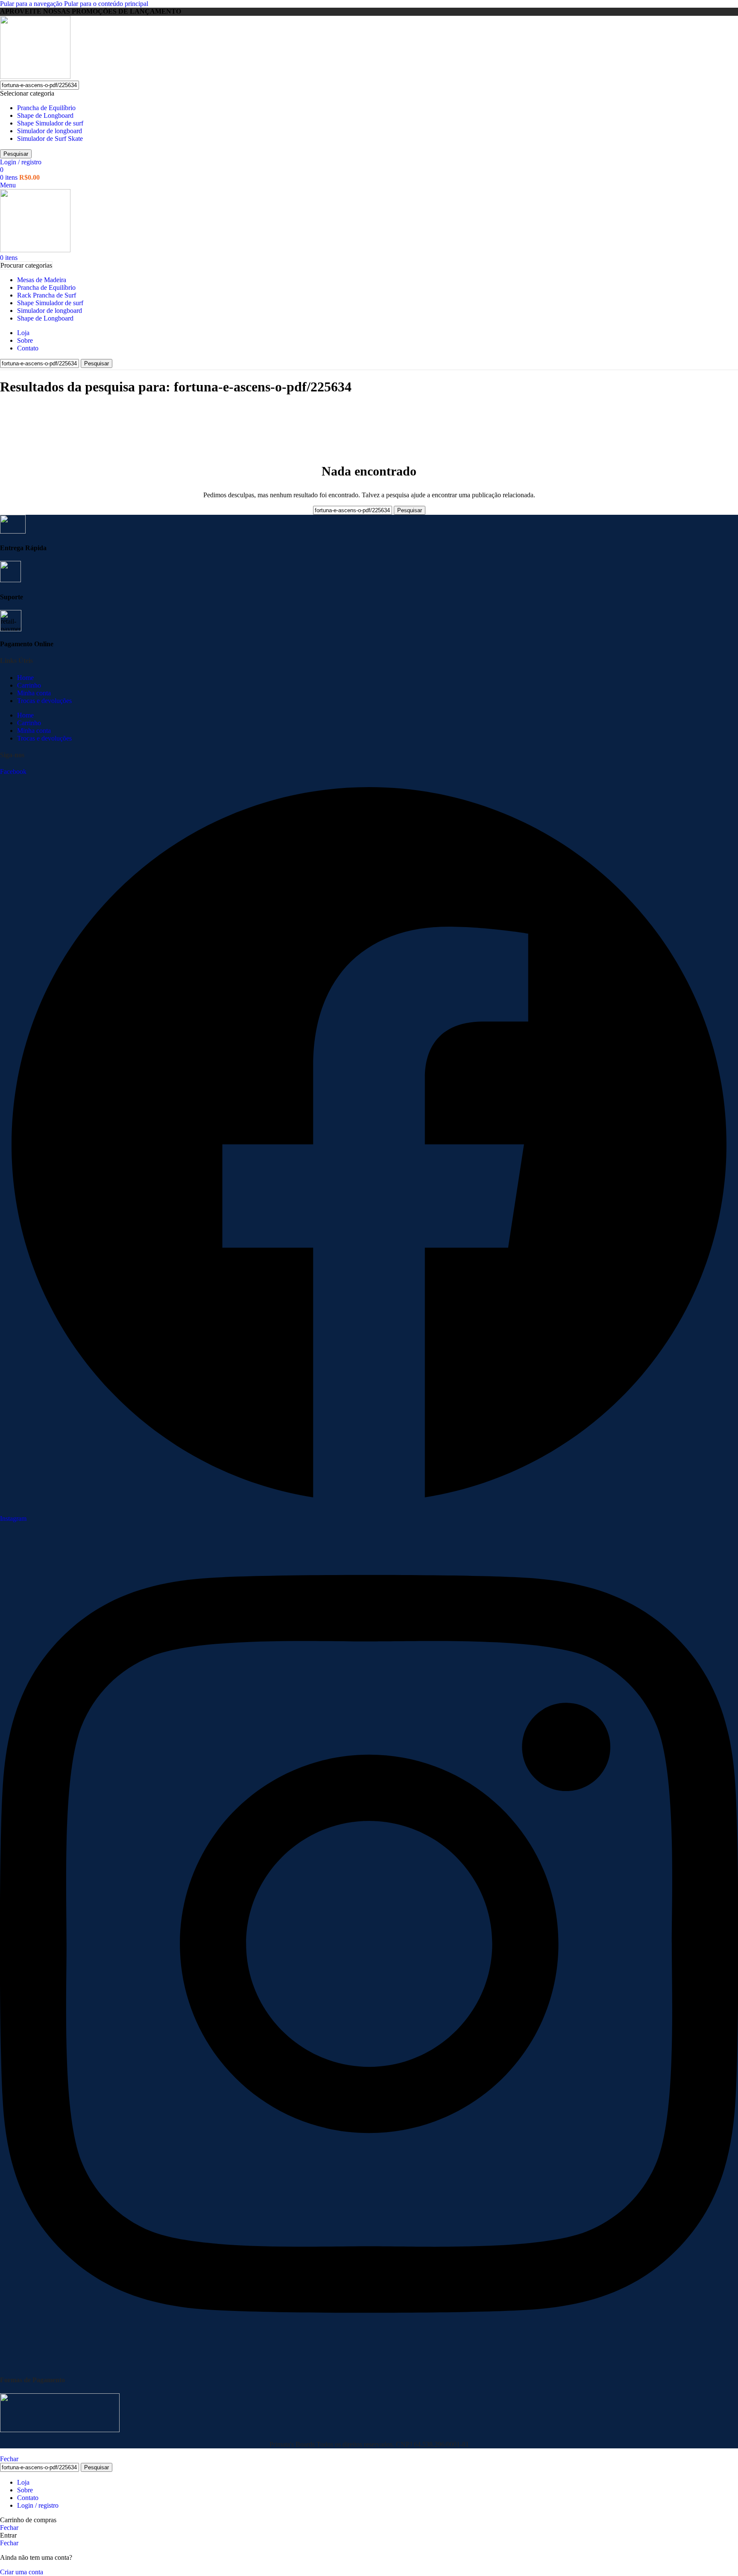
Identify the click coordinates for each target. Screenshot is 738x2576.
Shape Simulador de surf (50, 123)
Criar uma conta (22, 2572)
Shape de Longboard (45, 115)
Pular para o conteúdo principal (106, 4)
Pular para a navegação (32, 4)
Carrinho (29, 685)
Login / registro (38, 2505)
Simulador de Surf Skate (50, 139)
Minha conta (34, 693)
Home (25, 678)
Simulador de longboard (50, 131)
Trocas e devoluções (44, 701)
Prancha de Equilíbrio (46, 108)
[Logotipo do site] (35, 77)
